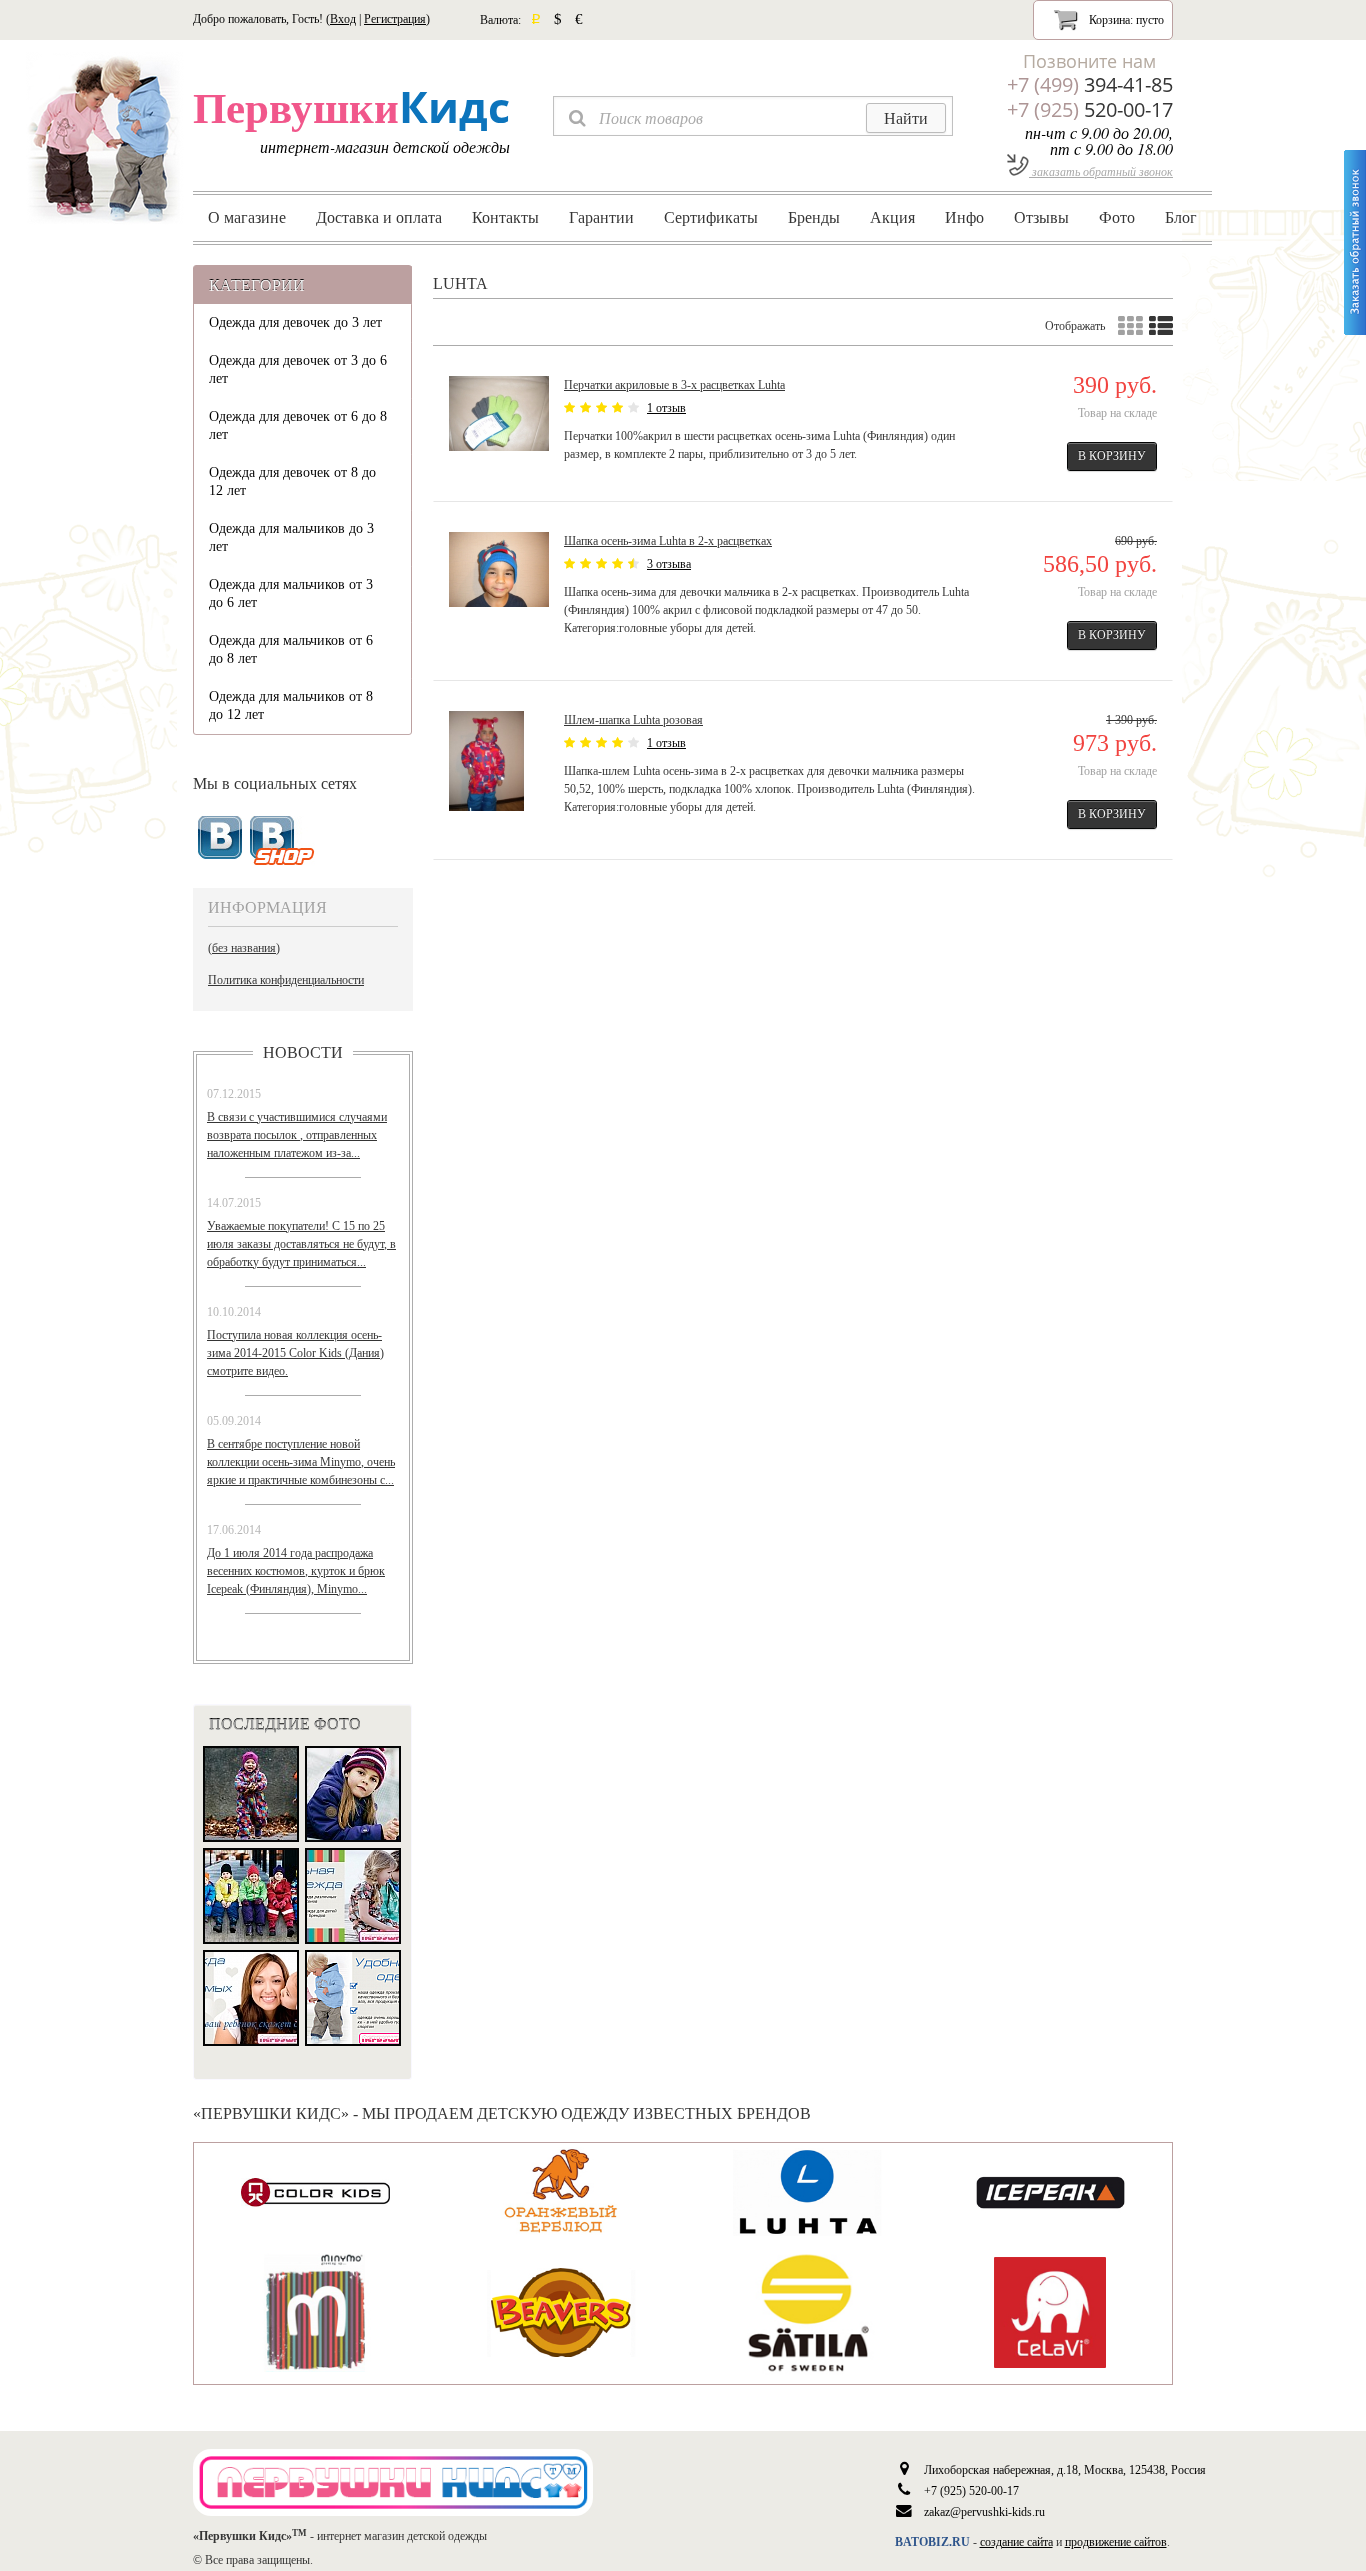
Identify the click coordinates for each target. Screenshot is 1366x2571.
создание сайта (1016, 2542)
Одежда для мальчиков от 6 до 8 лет (291, 649)
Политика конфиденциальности (286, 980)
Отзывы (1041, 217)
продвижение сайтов (1116, 2542)
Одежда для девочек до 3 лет (295, 322)
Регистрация (395, 19)
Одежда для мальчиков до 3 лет (291, 537)
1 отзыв (666, 408)
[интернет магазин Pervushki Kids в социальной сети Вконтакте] (282, 841)
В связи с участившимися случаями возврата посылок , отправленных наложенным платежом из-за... (297, 1135)
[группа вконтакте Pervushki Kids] (220, 838)
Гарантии (601, 217)
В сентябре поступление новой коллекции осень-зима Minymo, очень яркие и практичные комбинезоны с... (301, 1462)
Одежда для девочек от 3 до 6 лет (298, 369)
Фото (1117, 217)
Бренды (814, 217)
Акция (892, 217)
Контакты (505, 217)
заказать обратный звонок (1101, 171)
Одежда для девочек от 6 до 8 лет (298, 425)
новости (303, 1052)
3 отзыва (669, 564)
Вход (343, 19)
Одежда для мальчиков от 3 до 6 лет (291, 593)
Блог (1181, 217)
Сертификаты (711, 217)
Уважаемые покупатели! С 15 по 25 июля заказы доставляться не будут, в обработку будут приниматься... (301, 1244)
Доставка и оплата (379, 217)
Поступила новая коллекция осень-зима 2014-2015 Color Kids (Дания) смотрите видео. (295, 1353)
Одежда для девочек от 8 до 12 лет (292, 481)
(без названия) (244, 948)
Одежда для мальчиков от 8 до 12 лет (291, 705)
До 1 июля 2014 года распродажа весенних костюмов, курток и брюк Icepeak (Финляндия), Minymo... (296, 1571)
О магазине (247, 217)
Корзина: (1125, 20)
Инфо (964, 217)
